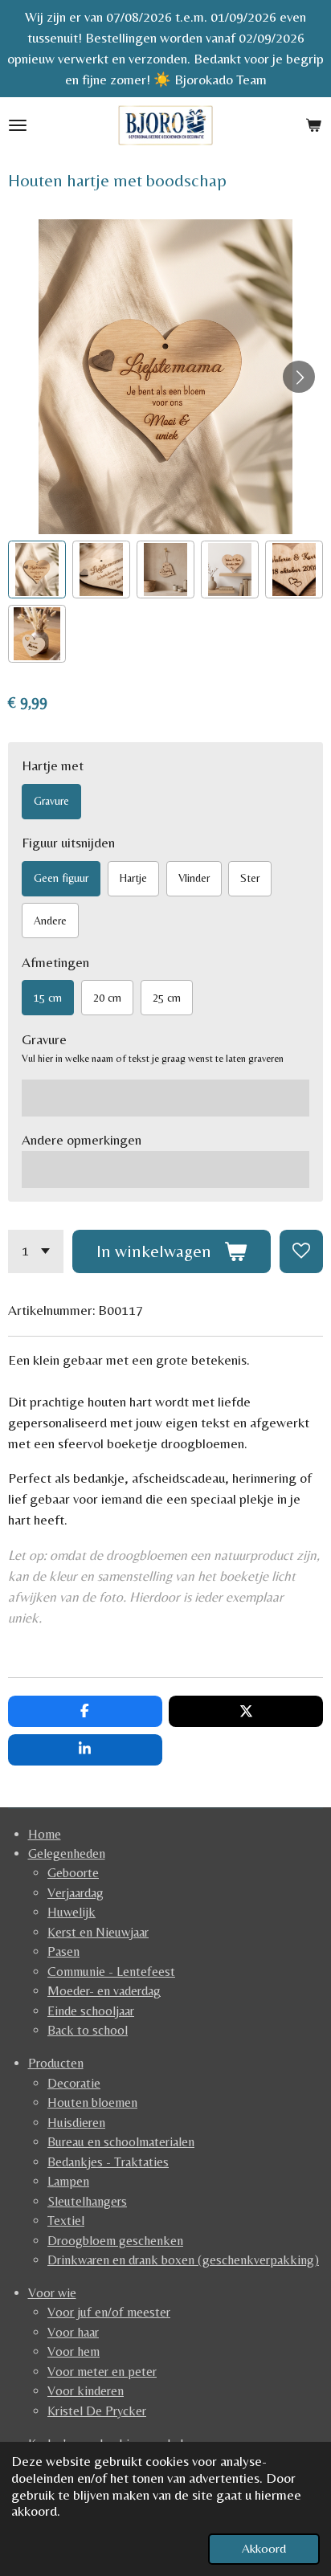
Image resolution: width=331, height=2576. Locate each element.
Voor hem (74, 2351)
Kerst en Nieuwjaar (98, 1932)
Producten (56, 2063)
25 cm (167, 998)
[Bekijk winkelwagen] (313, 125)
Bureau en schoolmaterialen (121, 2142)
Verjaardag (76, 1893)
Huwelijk (72, 1912)
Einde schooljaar (91, 2011)
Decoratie (74, 2083)
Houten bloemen (92, 2102)
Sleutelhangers (87, 2201)
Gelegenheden (67, 1853)
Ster (250, 878)
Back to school (88, 2030)
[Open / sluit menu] (18, 125)
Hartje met (53, 765)
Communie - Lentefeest (111, 1972)
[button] (37, 569)
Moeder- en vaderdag (104, 1991)
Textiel (66, 2221)
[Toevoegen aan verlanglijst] (301, 1251)
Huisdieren (76, 2123)
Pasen (63, 1951)
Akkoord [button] (264, 2548)
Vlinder (194, 878)
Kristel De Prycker (97, 2411)
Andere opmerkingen (82, 1140)
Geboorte (73, 1873)
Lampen (68, 2181)
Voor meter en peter (102, 2372)
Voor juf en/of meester (109, 2312)
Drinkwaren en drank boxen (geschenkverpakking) (183, 2260)
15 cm (48, 998)
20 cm (107, 998)
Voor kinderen (86, 2391)
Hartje (133, 878)
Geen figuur (61, 878)
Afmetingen (55, 962)
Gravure (51, 801)
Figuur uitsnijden (68, 843)
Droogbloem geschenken (115, 2241)
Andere (50, 921)
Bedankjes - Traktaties (108, 2162)
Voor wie (52, 2293)
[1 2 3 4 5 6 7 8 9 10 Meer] (36, 1251)
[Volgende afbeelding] (299, 377)
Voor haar (73, 2332)
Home (45, 1834)
